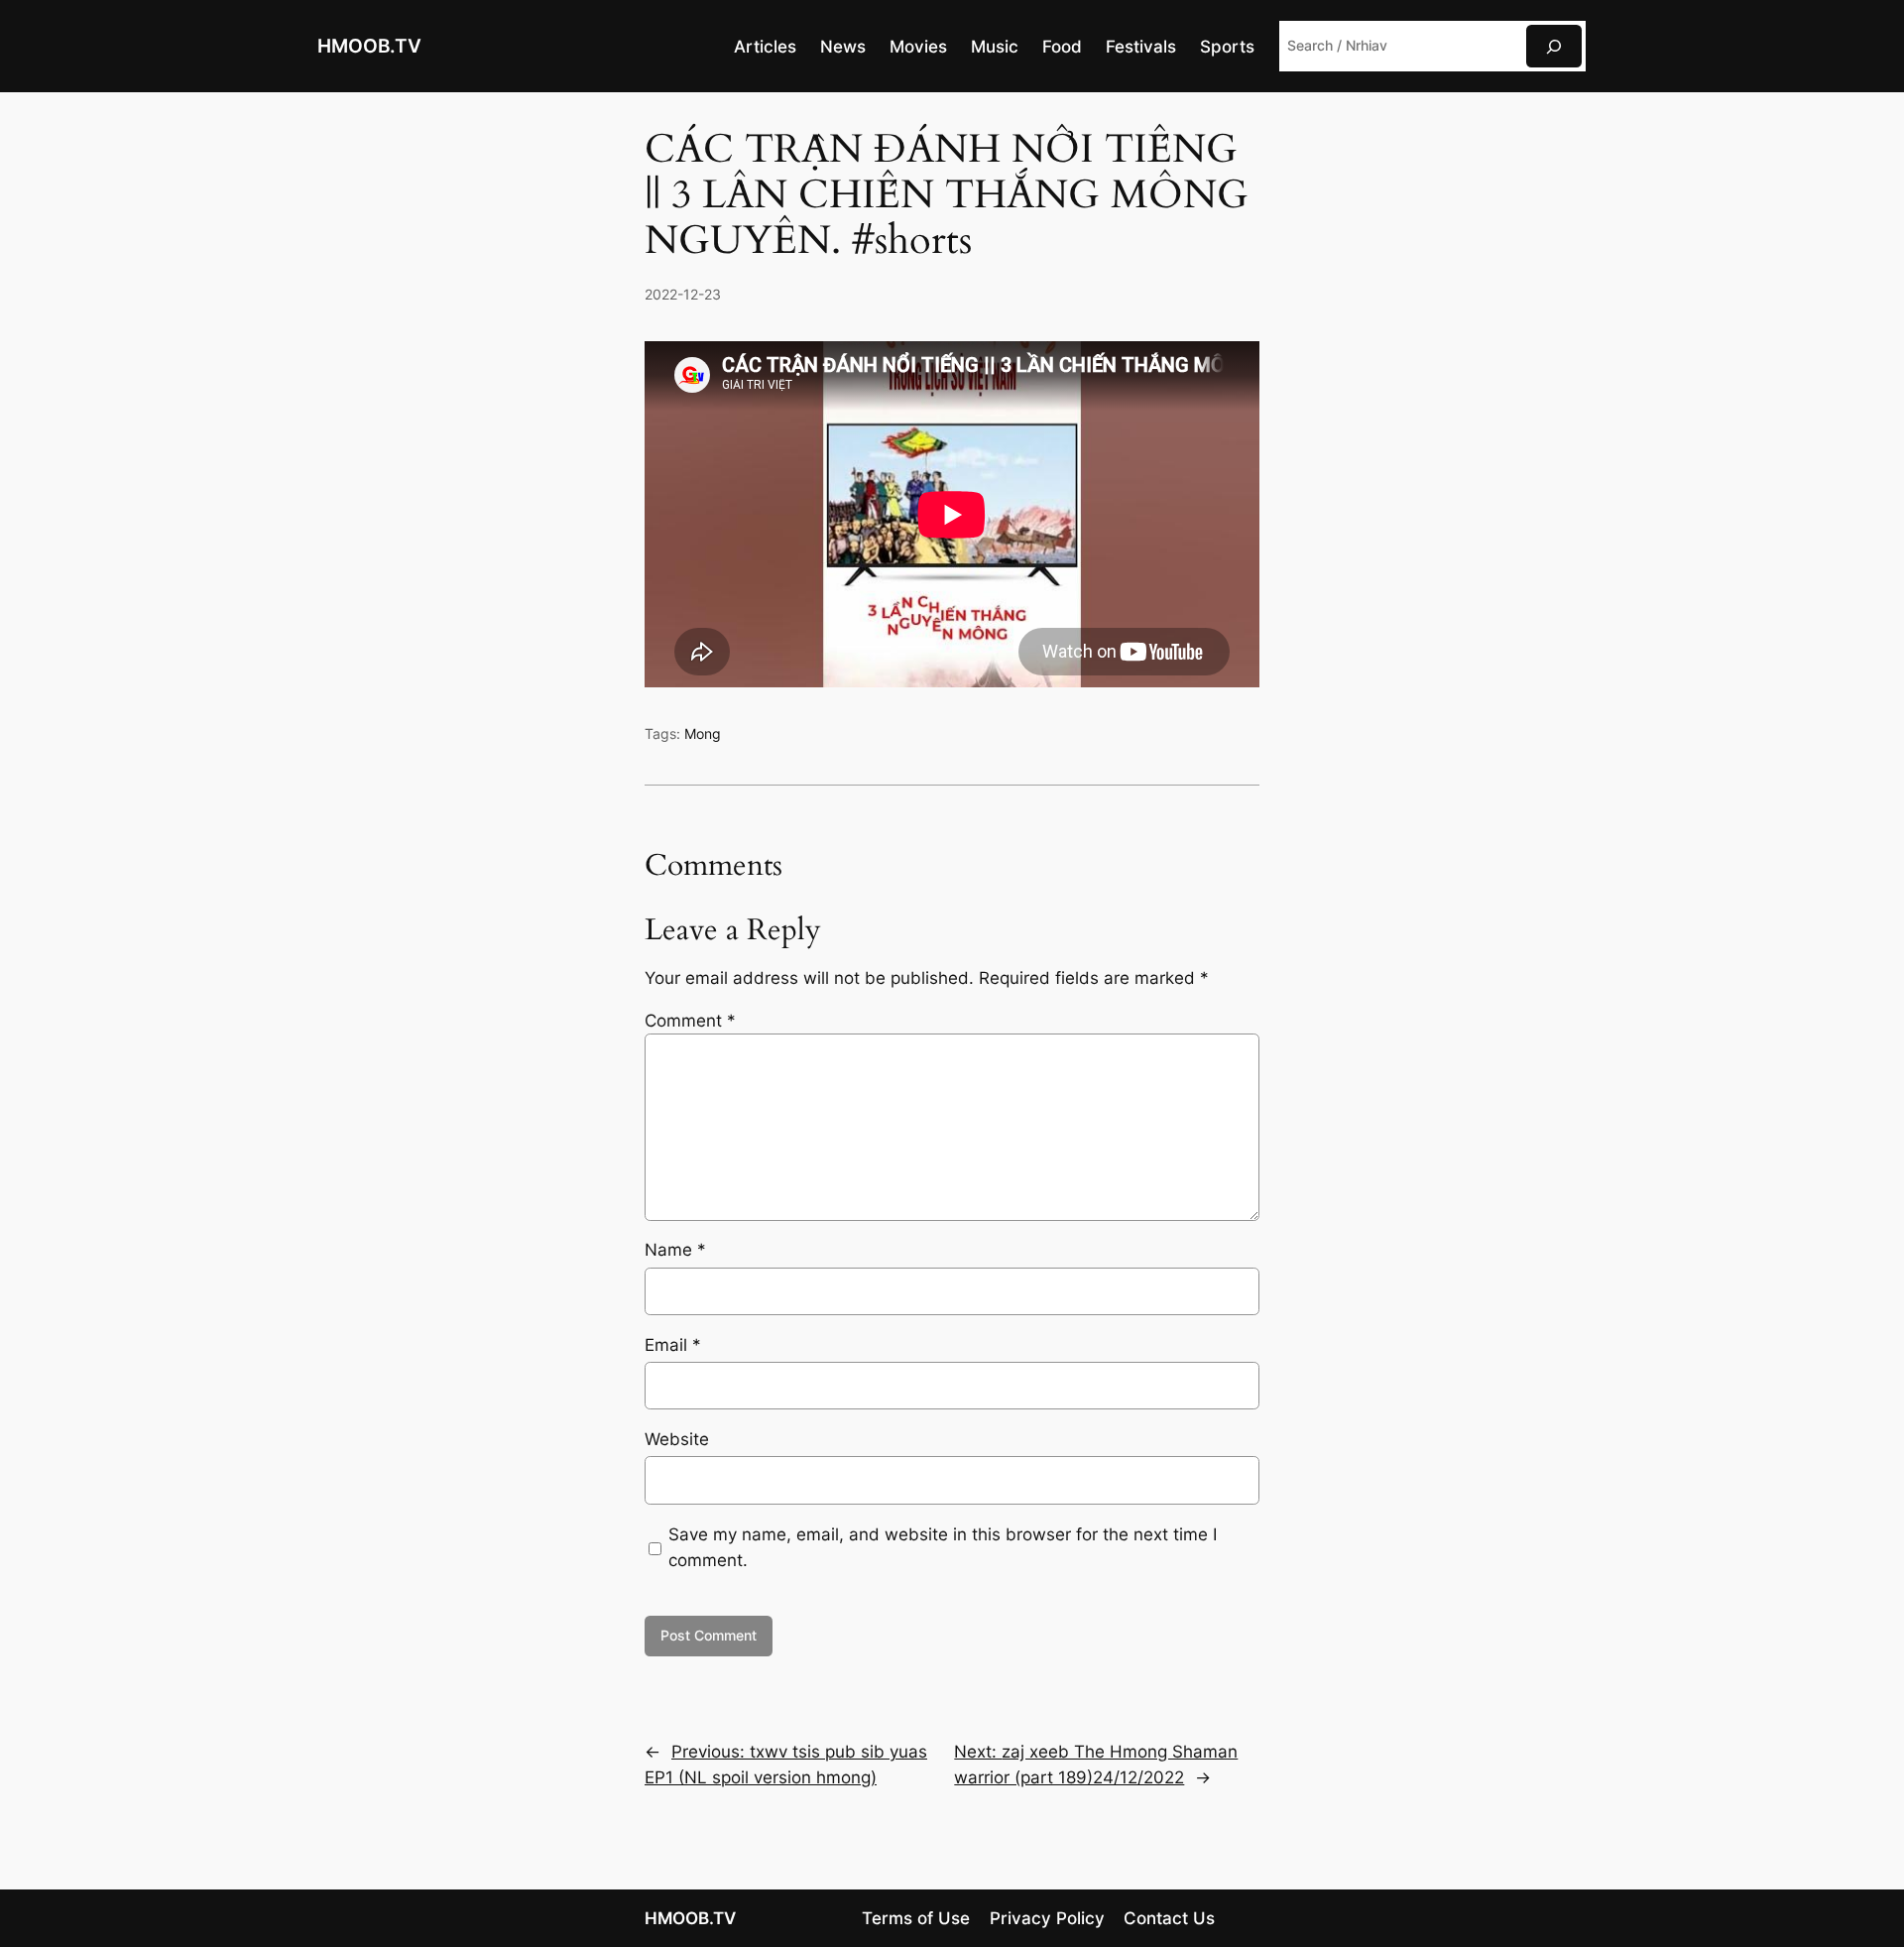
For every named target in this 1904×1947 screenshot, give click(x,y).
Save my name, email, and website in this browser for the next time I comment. (943, 1547)
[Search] (1554, 46)
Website (677, 1439)
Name (675, 1250)
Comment (690, 1021)
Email (673, 1345)
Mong (703, 733)
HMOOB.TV (369, 46)
